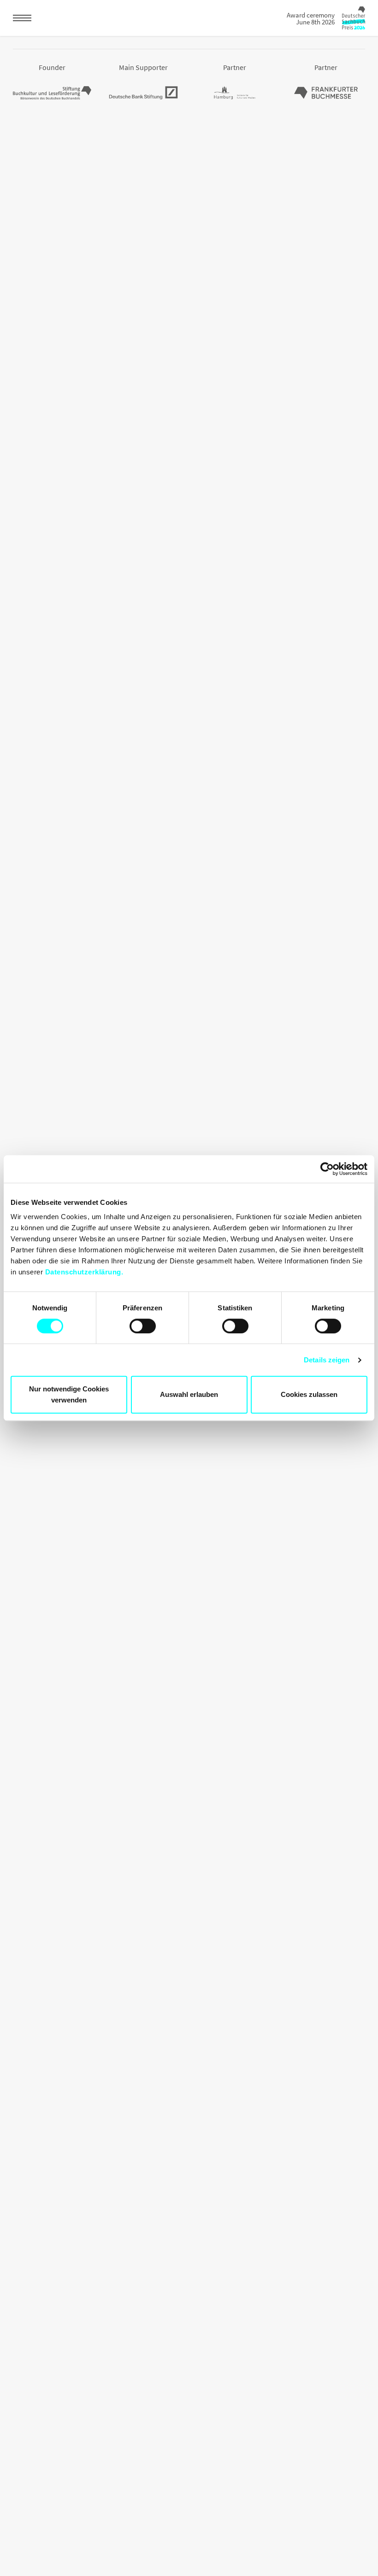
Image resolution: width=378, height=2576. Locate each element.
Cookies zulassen (309, 1394)
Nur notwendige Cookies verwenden (69, 1394)
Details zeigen (327, 1360)
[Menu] (22, 18)
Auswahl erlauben (189, 1394)
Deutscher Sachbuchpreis (354, 18)
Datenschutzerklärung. (84, 1272)
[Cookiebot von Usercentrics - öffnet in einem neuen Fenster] (327, 1169)
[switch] (143, 1326)
